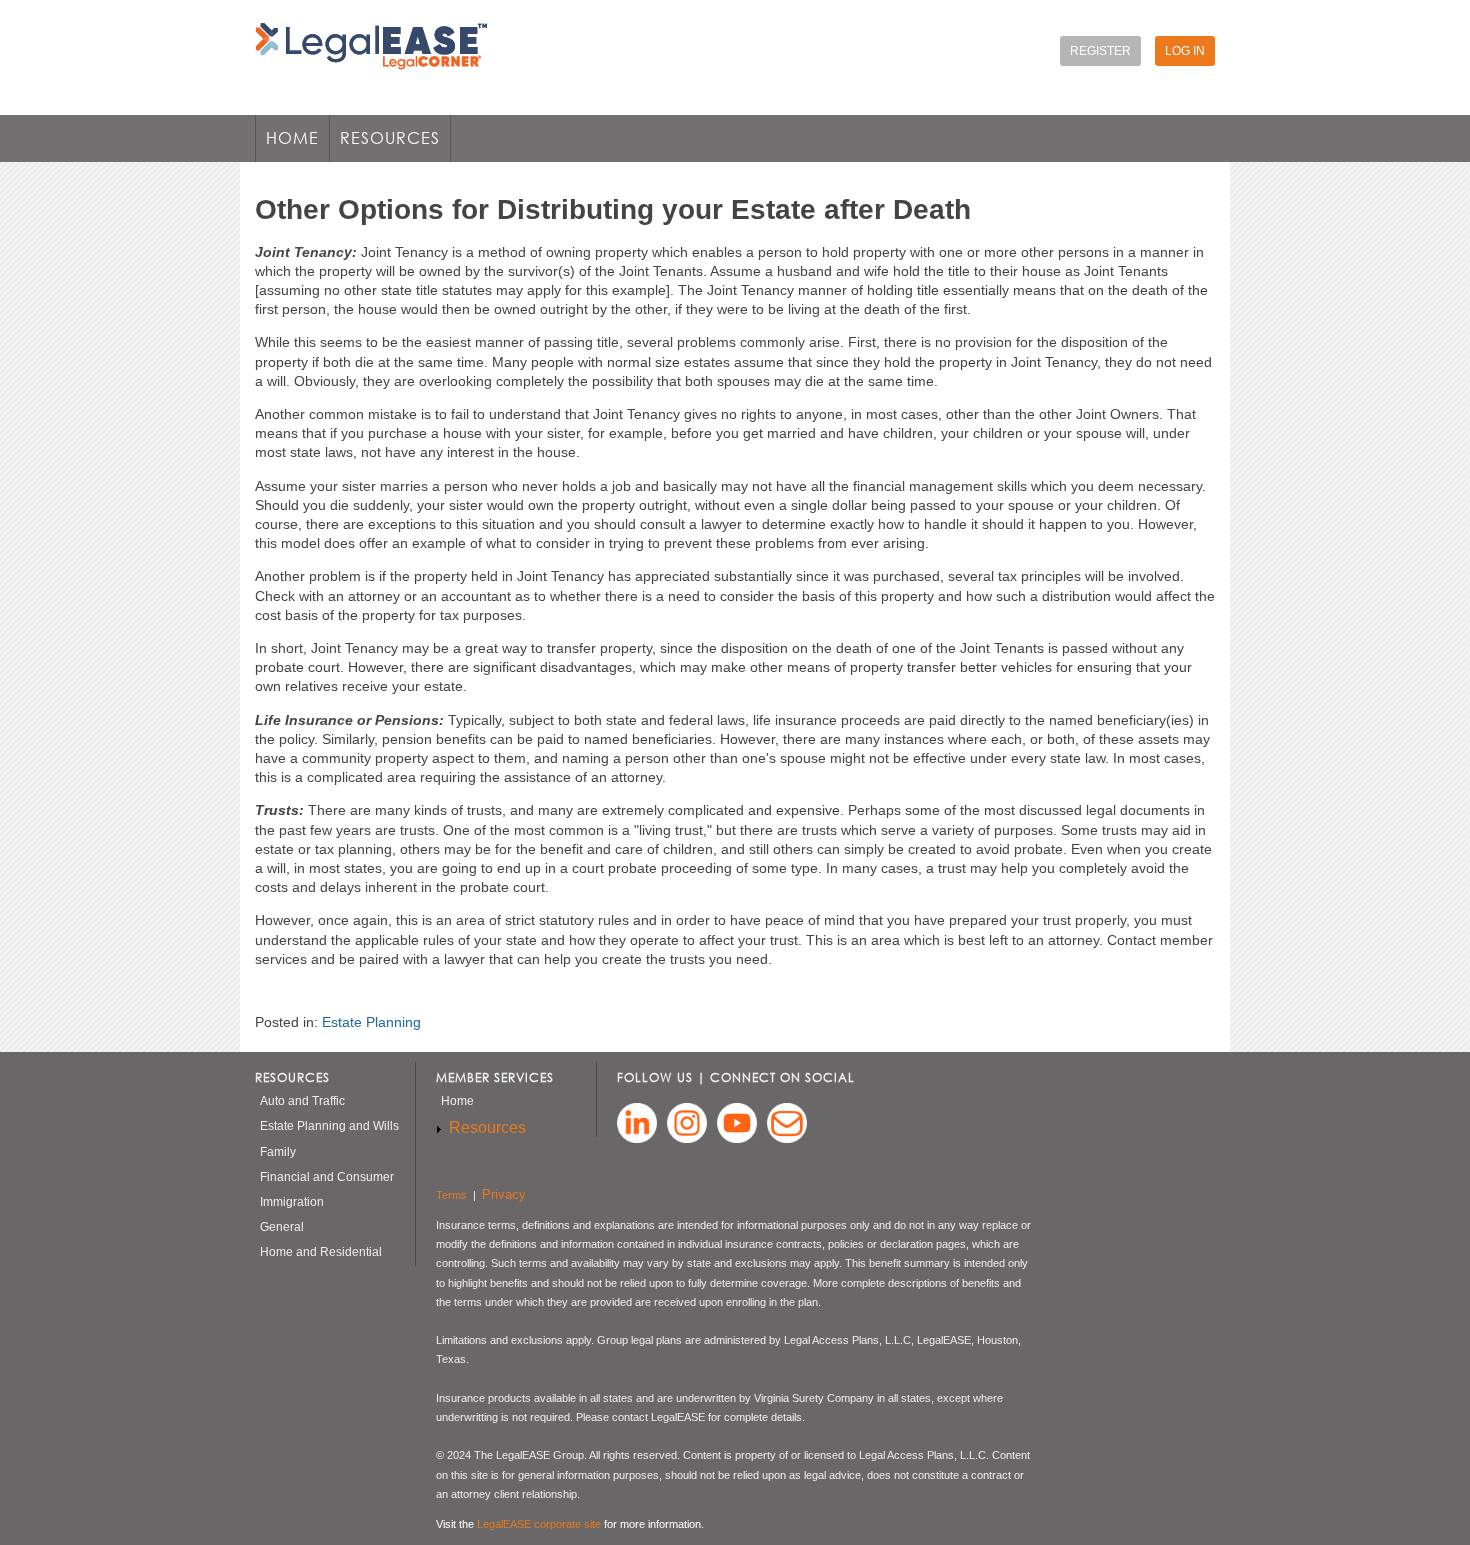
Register (1100, 51)
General (282, 1227)
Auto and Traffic (302, 1101)
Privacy (504, 1194)
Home (292, 138)
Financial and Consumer (327, 1177)
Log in (1185, 51)
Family (278, 1152)
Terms (451, 1195)
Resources (385, 144)
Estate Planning (371, 1022)
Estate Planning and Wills (329, 1126)
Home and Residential (321, 1252)
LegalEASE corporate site (539, 1524)
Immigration (292, 1202)
